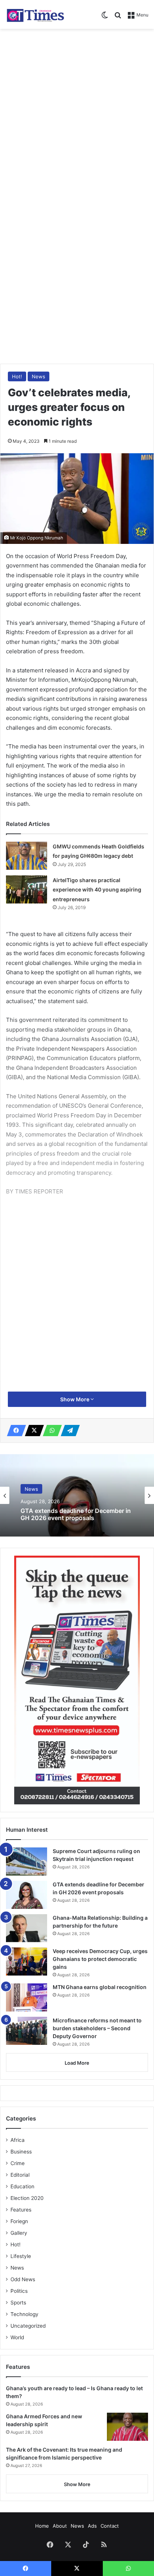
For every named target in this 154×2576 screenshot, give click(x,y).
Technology (24, 2314)
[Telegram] (68, 1431)
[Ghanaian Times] (36, 14)
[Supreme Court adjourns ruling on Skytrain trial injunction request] (27, 1861)
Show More (75, 1399)
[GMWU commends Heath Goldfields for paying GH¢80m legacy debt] (27, 856)
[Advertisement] (77, 113)
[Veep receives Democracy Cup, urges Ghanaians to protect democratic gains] (27, 1961)
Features (21, 2210)
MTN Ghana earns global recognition (100, 1987)
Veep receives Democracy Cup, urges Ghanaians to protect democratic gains (100, 1959)
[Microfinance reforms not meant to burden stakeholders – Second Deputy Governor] (27, 2031)
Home (42, 2526)
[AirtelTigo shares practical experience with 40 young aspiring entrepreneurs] (27, 889)
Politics (19, 2291)
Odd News (23, 2279)
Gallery (19, 2233)
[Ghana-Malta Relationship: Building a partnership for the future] (27, 1928)
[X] (32, 1431)
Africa (18, 2140)
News (38, 376)
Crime (18, 2163)
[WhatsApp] (50, 1431)
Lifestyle (21, 2256)
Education (22, 2186)
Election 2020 (27, 2198)
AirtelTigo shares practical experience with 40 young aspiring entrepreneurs (97, 890)
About (60, 2526)
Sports (18, 2303)
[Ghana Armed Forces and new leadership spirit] (127, 2427)
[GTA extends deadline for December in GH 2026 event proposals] (27, 1895)
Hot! (17, 376)
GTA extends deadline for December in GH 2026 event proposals (76, 1514)
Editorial (20, 2175)
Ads (92, 2526)
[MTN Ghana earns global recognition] (27, 1997)
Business (21, 2152)
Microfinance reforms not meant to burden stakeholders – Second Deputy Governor (97, 2028)
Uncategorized (28, 2326)
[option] (77, 1495)
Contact (110, 2526)
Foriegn (19, 2221)
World (17, 2337)
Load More (77, 2063)
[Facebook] (14, 1431)
